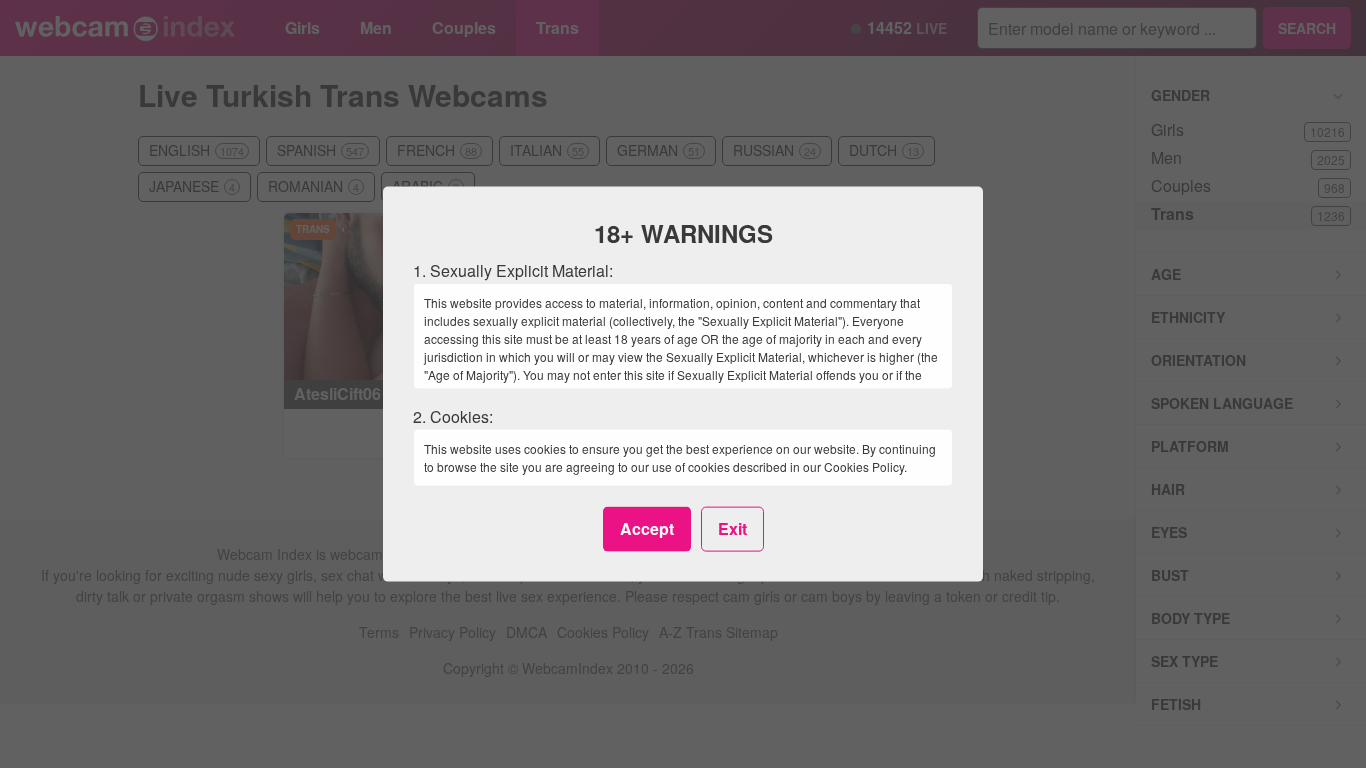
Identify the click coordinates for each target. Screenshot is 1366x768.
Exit (732, 528)
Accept (647, 528)
